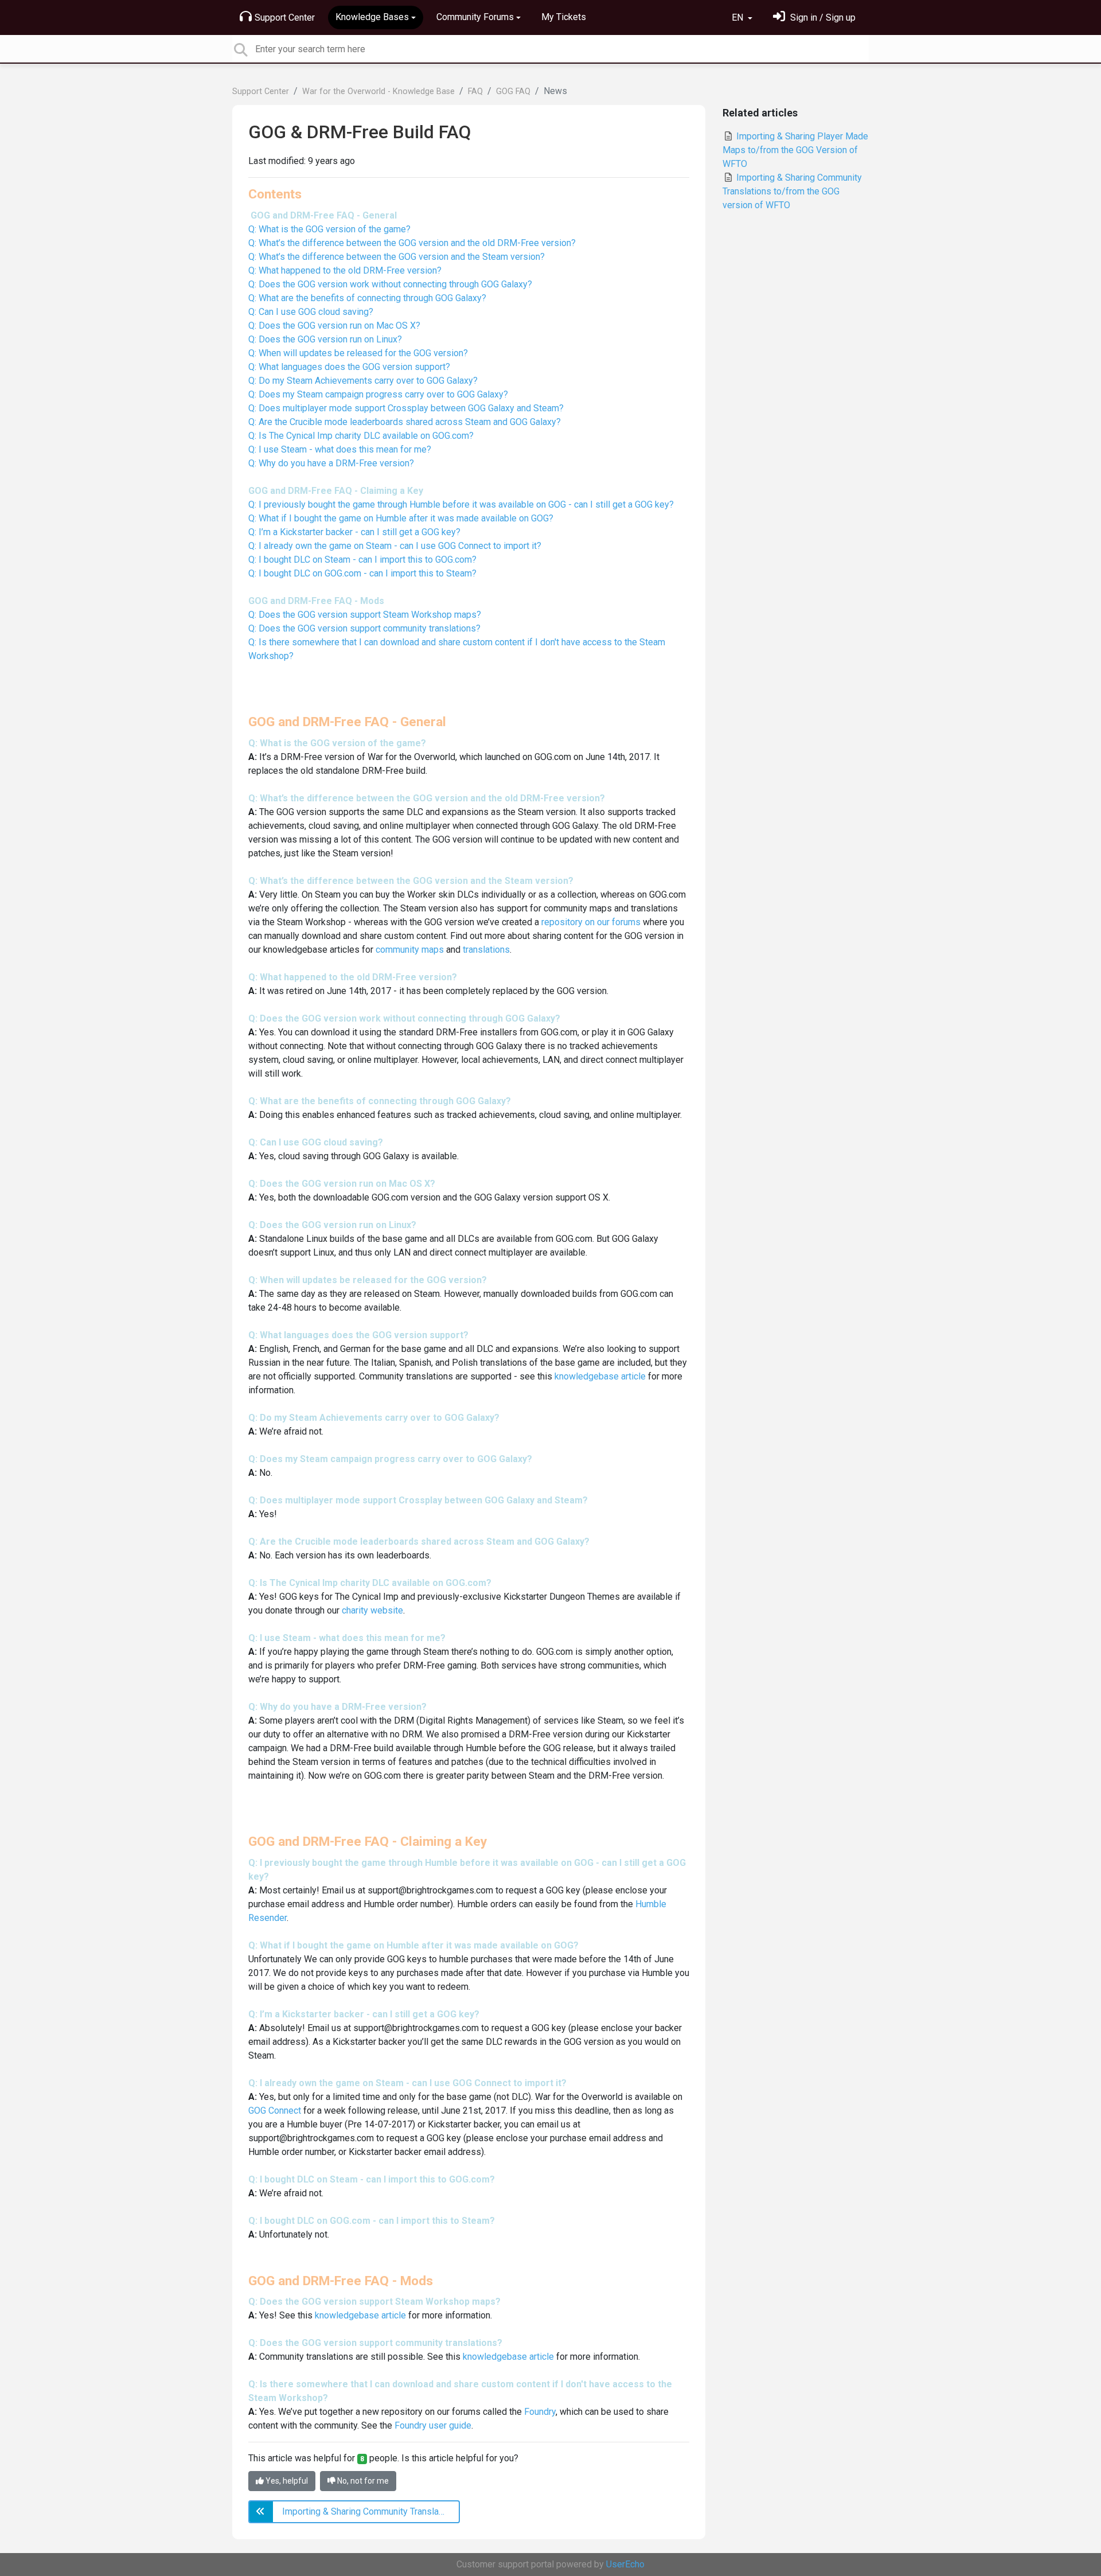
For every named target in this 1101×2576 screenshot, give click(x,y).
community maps (410, 950)
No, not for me (362, 2481)
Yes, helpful (286, 2481)
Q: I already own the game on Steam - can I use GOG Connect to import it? (395, 546)
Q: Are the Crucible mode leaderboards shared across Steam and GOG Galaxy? (405, 422)
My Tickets (564, 17)
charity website (372, 1610)
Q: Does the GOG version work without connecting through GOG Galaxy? (390, 284)
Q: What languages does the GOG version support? (349, 367)
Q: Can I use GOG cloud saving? (311, 312)
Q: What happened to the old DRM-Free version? (345, 270)
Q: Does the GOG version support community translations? (364, 628)
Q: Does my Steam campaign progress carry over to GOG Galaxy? (378, 394)
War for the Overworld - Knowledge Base (378, 91)
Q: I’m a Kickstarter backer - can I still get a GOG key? (354, 532)
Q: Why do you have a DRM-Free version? (331, 463)
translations (486, 950)
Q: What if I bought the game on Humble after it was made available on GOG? (401, 518)
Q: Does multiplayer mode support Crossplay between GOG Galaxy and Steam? (406, 408)
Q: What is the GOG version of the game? (329, 229)
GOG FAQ (513, 91)
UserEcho (625, 2564)
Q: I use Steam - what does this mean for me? (340, 449)
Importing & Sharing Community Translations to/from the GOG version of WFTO (792, 191)
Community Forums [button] (475, 17)
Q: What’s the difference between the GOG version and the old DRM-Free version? (412, 243)
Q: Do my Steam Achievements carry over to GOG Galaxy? (363, 381)
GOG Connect (275, 2111)
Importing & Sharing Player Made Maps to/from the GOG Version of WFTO (795, 150)
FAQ (475, 91)
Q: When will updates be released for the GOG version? (358, 353)
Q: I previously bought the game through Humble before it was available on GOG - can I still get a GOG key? (461, 504)
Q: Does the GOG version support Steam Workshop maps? (365, 615)
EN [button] (739, 17)
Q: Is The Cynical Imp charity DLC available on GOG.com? (361, 436)
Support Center (285, 17)
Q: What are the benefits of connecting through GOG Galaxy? (367, 298)
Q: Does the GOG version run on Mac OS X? (334, 326)
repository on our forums (591, 922)
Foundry (540, 2412)
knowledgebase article (600, 1376)
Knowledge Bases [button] (372, 17)
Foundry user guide (433, 2425)
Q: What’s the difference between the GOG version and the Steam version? (397, 257)
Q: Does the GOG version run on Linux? (325, 339)
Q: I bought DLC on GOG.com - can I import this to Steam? (362, 573)
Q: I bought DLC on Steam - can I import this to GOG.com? (362, 560)
